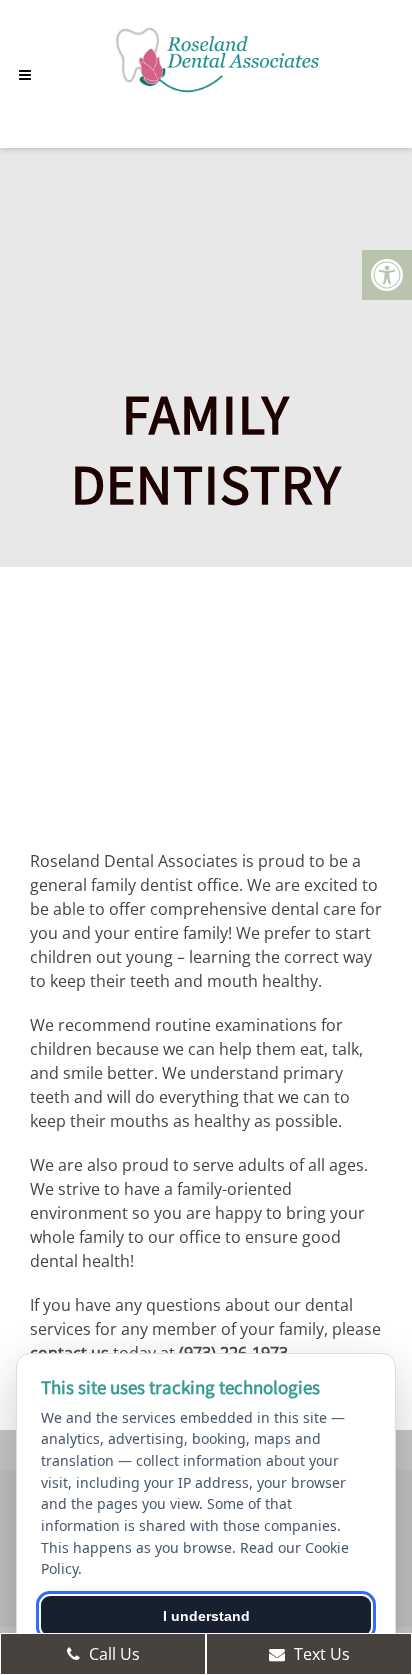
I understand (206, 1616)
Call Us (112, 1654)
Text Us (320, 1654)
